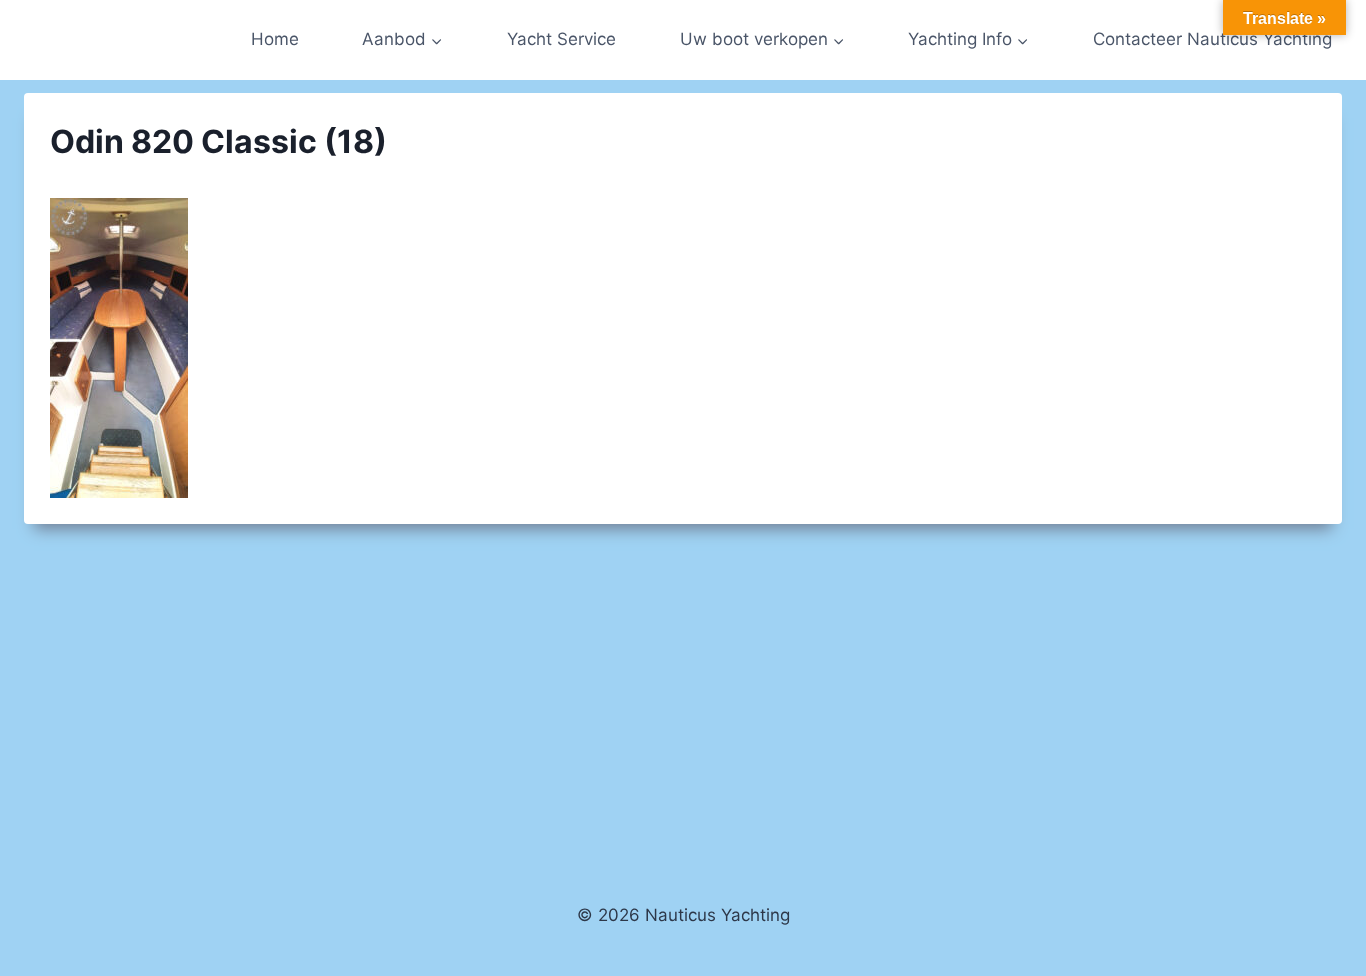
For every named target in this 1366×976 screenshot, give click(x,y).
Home (275, 39)
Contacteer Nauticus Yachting (1212, 39)
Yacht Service (561, 39)
